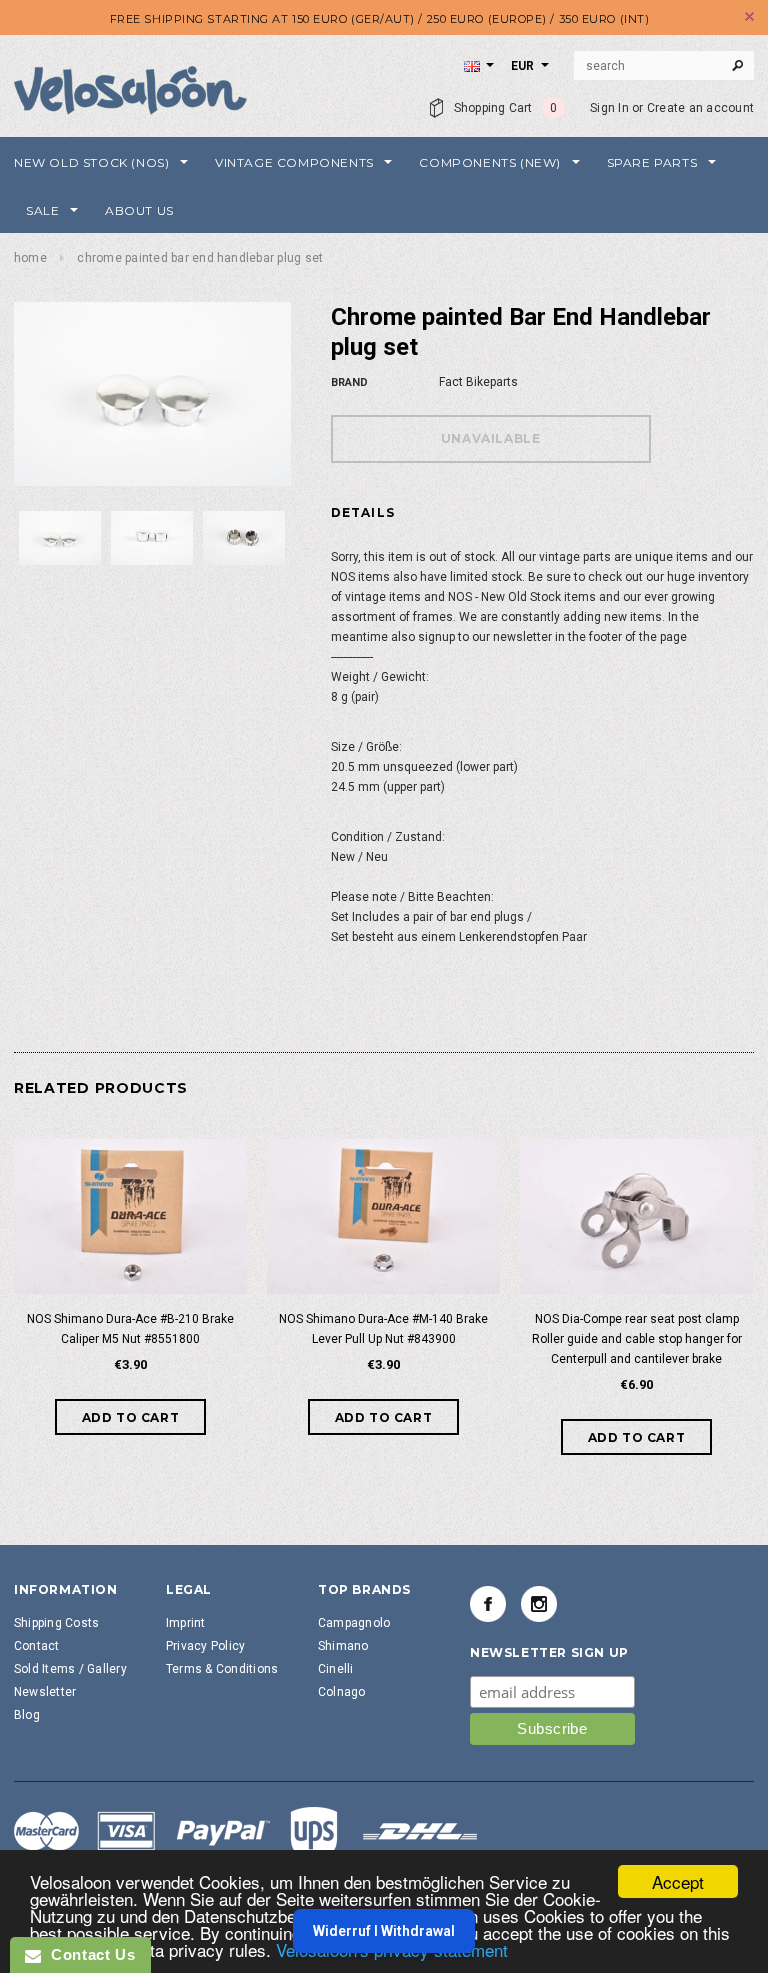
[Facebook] (488, 1604)
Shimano (343, 1646)
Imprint (186, 1623)
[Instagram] (539, 1604)
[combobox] (664, 66)
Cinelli (336, 1669)
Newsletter (45, 1692)
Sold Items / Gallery (70, 1669)
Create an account (700, 108)
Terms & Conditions (222, 1669)
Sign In (609, 108)
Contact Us (88, 1954)
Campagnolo (354, 1623)
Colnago (342, 1692)
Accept (678, 1881)
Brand (349, 382)
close (749, 16)
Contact (37, 1646)
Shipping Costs (56, 1623)
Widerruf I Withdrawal (384, 1931)
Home (30, 258)
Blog (27, 1715)
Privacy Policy (205, 1646)
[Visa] (246, 1834)
